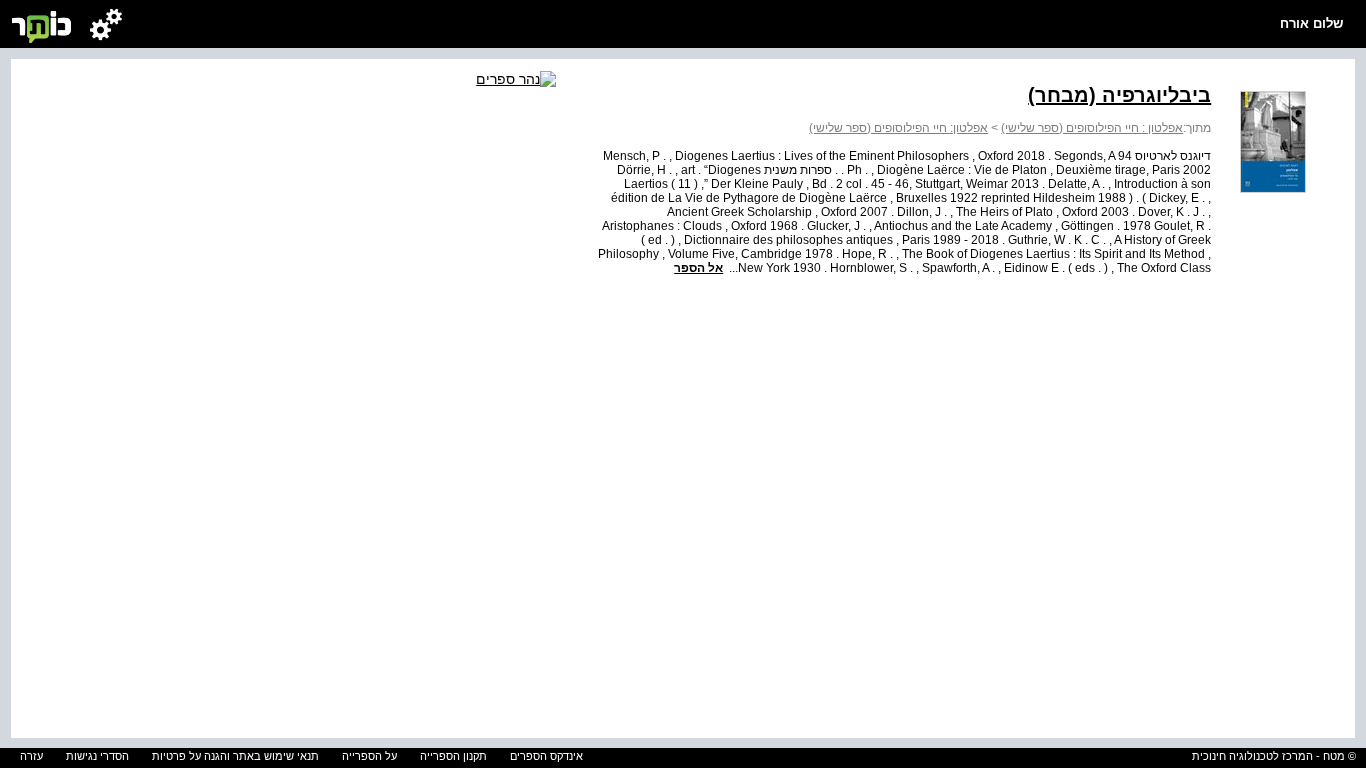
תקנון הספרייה (453, 756)
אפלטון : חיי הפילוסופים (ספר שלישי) (1092, 128)
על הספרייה (369, 756)
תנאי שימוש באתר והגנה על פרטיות (235, 756)
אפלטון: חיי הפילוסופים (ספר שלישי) (898, 128)
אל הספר (698, 268)
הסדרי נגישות (97, 756)
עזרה (31, 756)
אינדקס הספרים (546, 756)
